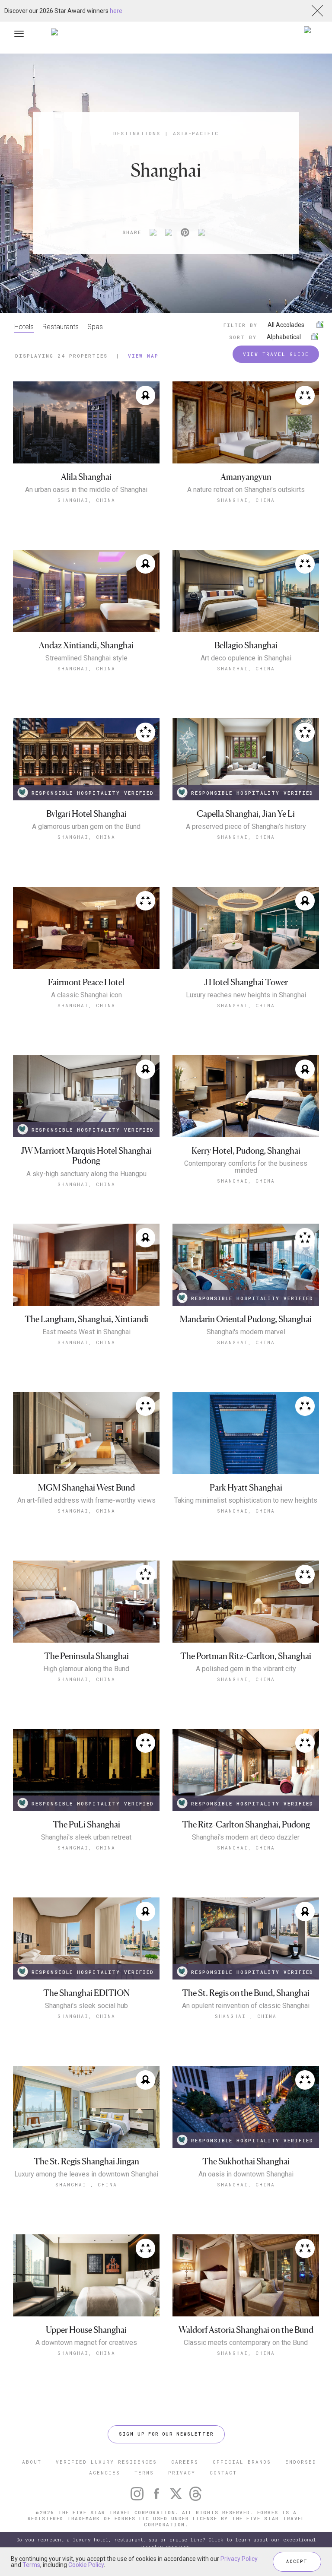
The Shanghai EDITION (86, 1993)
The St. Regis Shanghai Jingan (86, 2162)
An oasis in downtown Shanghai (246, 2174)
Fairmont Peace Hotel (86, 982)
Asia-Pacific (196, 133)
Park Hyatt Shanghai (246, 1488)
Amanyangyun (246, 477)
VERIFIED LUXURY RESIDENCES (106, 2462)
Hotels (24, 327)
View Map (143, 356)
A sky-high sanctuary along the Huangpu (86, 1174)
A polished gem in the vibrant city (246, 1669)
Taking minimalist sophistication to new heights (246, 1501)
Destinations (137, 133)
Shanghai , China (246, 2016)
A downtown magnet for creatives (86, 2343)
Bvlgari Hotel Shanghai (86, 814)
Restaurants (61, 327)
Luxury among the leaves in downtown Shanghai (86, 2174)
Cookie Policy (86, 2565)
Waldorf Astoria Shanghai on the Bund (246, 2330)
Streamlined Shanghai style (86, 658)
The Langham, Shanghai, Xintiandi (86, 1319)
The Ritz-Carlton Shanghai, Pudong (246, 1825)
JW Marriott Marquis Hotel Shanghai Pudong (86, 1156)
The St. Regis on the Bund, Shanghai (246, 1993)
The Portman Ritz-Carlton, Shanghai (246, 1656)
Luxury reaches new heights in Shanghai (246, 995)
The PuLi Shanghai (86, 1825)
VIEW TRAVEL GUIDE (276, 354)
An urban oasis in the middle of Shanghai (86, 490)
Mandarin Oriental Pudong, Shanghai (246, 1319)
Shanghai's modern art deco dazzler (246, 1837)
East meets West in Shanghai (86, 1332)
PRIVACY (182, 2473)
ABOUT (32, 2462)
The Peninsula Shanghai (86, 1656)
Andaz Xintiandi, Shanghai (86, 646)
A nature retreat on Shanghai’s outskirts (246, 490)
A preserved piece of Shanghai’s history (246, 827)
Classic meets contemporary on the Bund (246, 2343)
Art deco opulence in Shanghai (246, 658)
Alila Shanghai (86, 477)
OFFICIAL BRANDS (242, 2462)
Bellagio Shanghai (246, 646)
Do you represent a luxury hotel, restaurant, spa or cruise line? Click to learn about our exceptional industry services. (166, 2543)
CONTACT (223, 2473)
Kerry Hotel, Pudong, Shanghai (246, 1151)
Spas (95, 327)
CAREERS (185, 2462)
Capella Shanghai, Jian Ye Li (246, 814)
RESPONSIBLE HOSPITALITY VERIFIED (93, 793)
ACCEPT (297, 2562)
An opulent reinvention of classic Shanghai (246, 2006)
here (116, 11)
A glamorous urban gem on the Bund (86, 827)
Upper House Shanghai (86, 2330)
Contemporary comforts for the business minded (246, 1167)
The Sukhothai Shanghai (246, 2162)
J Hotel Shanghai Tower (246, 982)
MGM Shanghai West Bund (86, 1488)
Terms (31, 2565)
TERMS (144, 2473)
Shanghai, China (86, 500)
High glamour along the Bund (86, 1669)
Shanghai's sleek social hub (86, 2006)
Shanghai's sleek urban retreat (86, 1837)
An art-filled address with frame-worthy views (86, 1501)
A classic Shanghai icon (86, 995)
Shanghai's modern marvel (246, 1332)
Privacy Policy (239, 2559)
